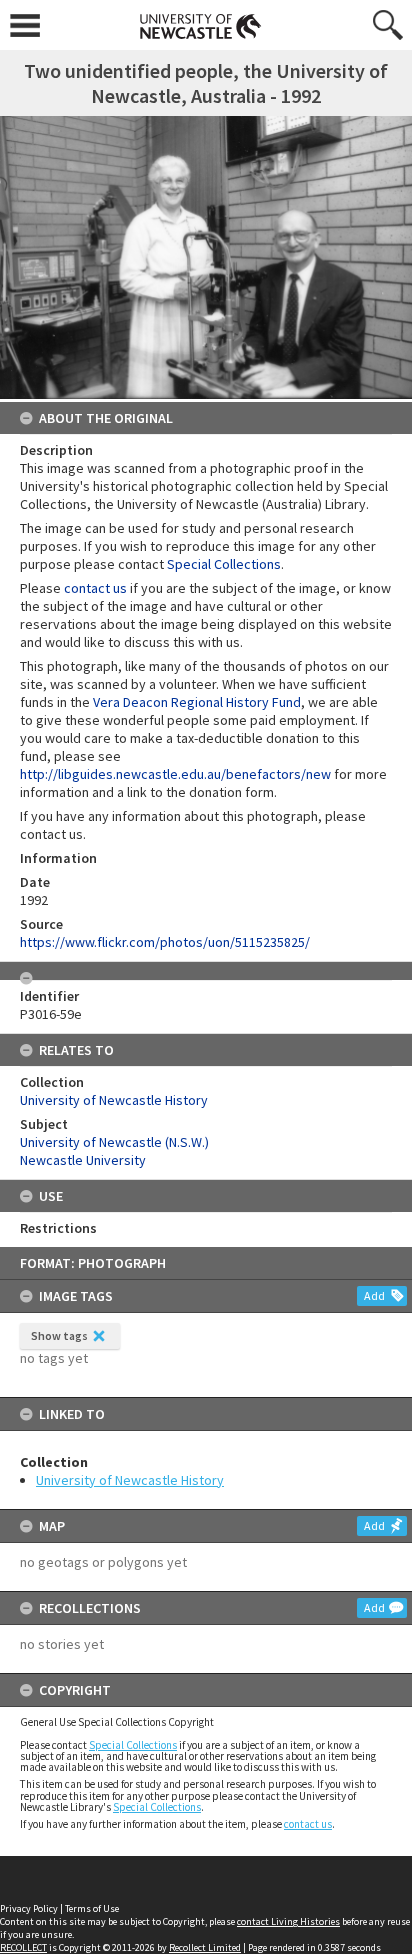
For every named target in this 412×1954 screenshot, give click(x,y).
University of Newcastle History (130, 1480)
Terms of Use (92, 1908)
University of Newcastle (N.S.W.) (114, 1142)
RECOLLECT (23, 1947)
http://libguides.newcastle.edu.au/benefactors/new (175, 774)
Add (374, 1295)
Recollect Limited (205, 1947)
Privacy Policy (29, 1908)
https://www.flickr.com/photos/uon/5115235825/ (165, 942)
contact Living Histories (288, 1921)
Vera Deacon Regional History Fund (197, 702)
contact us (308, 1824)
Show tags (59, 1335)
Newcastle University (83, 1160)
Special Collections (133, 1745)
